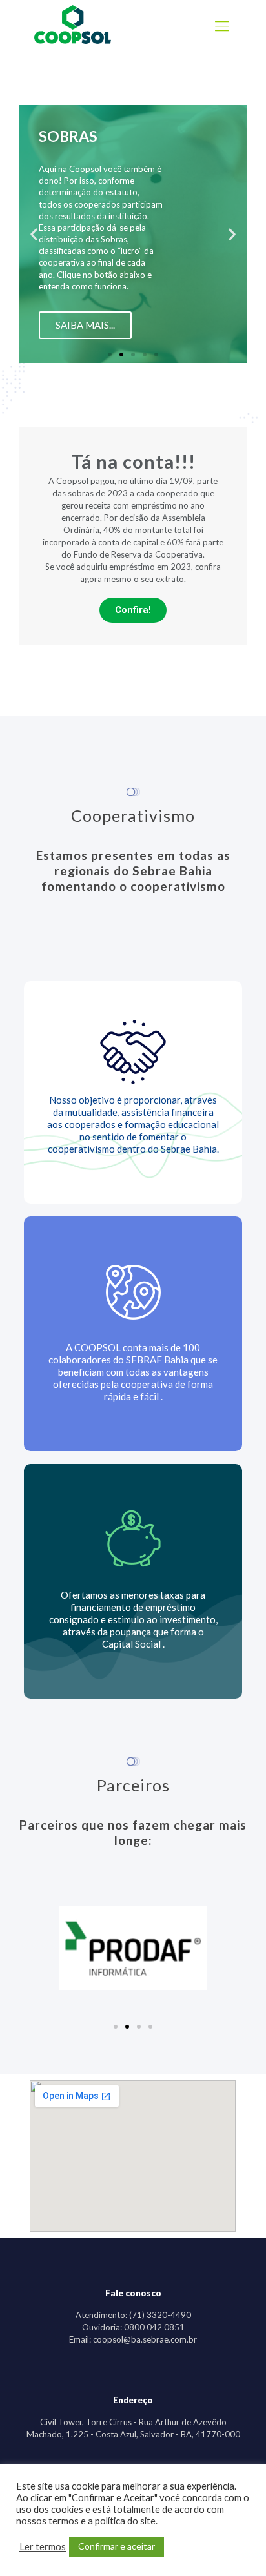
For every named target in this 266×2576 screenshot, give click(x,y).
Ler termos (43, 2547)
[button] (110, 355)
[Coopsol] (73, 41)
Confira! (133, 610)
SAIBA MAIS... (85, 325)
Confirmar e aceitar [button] (117, 2546)
